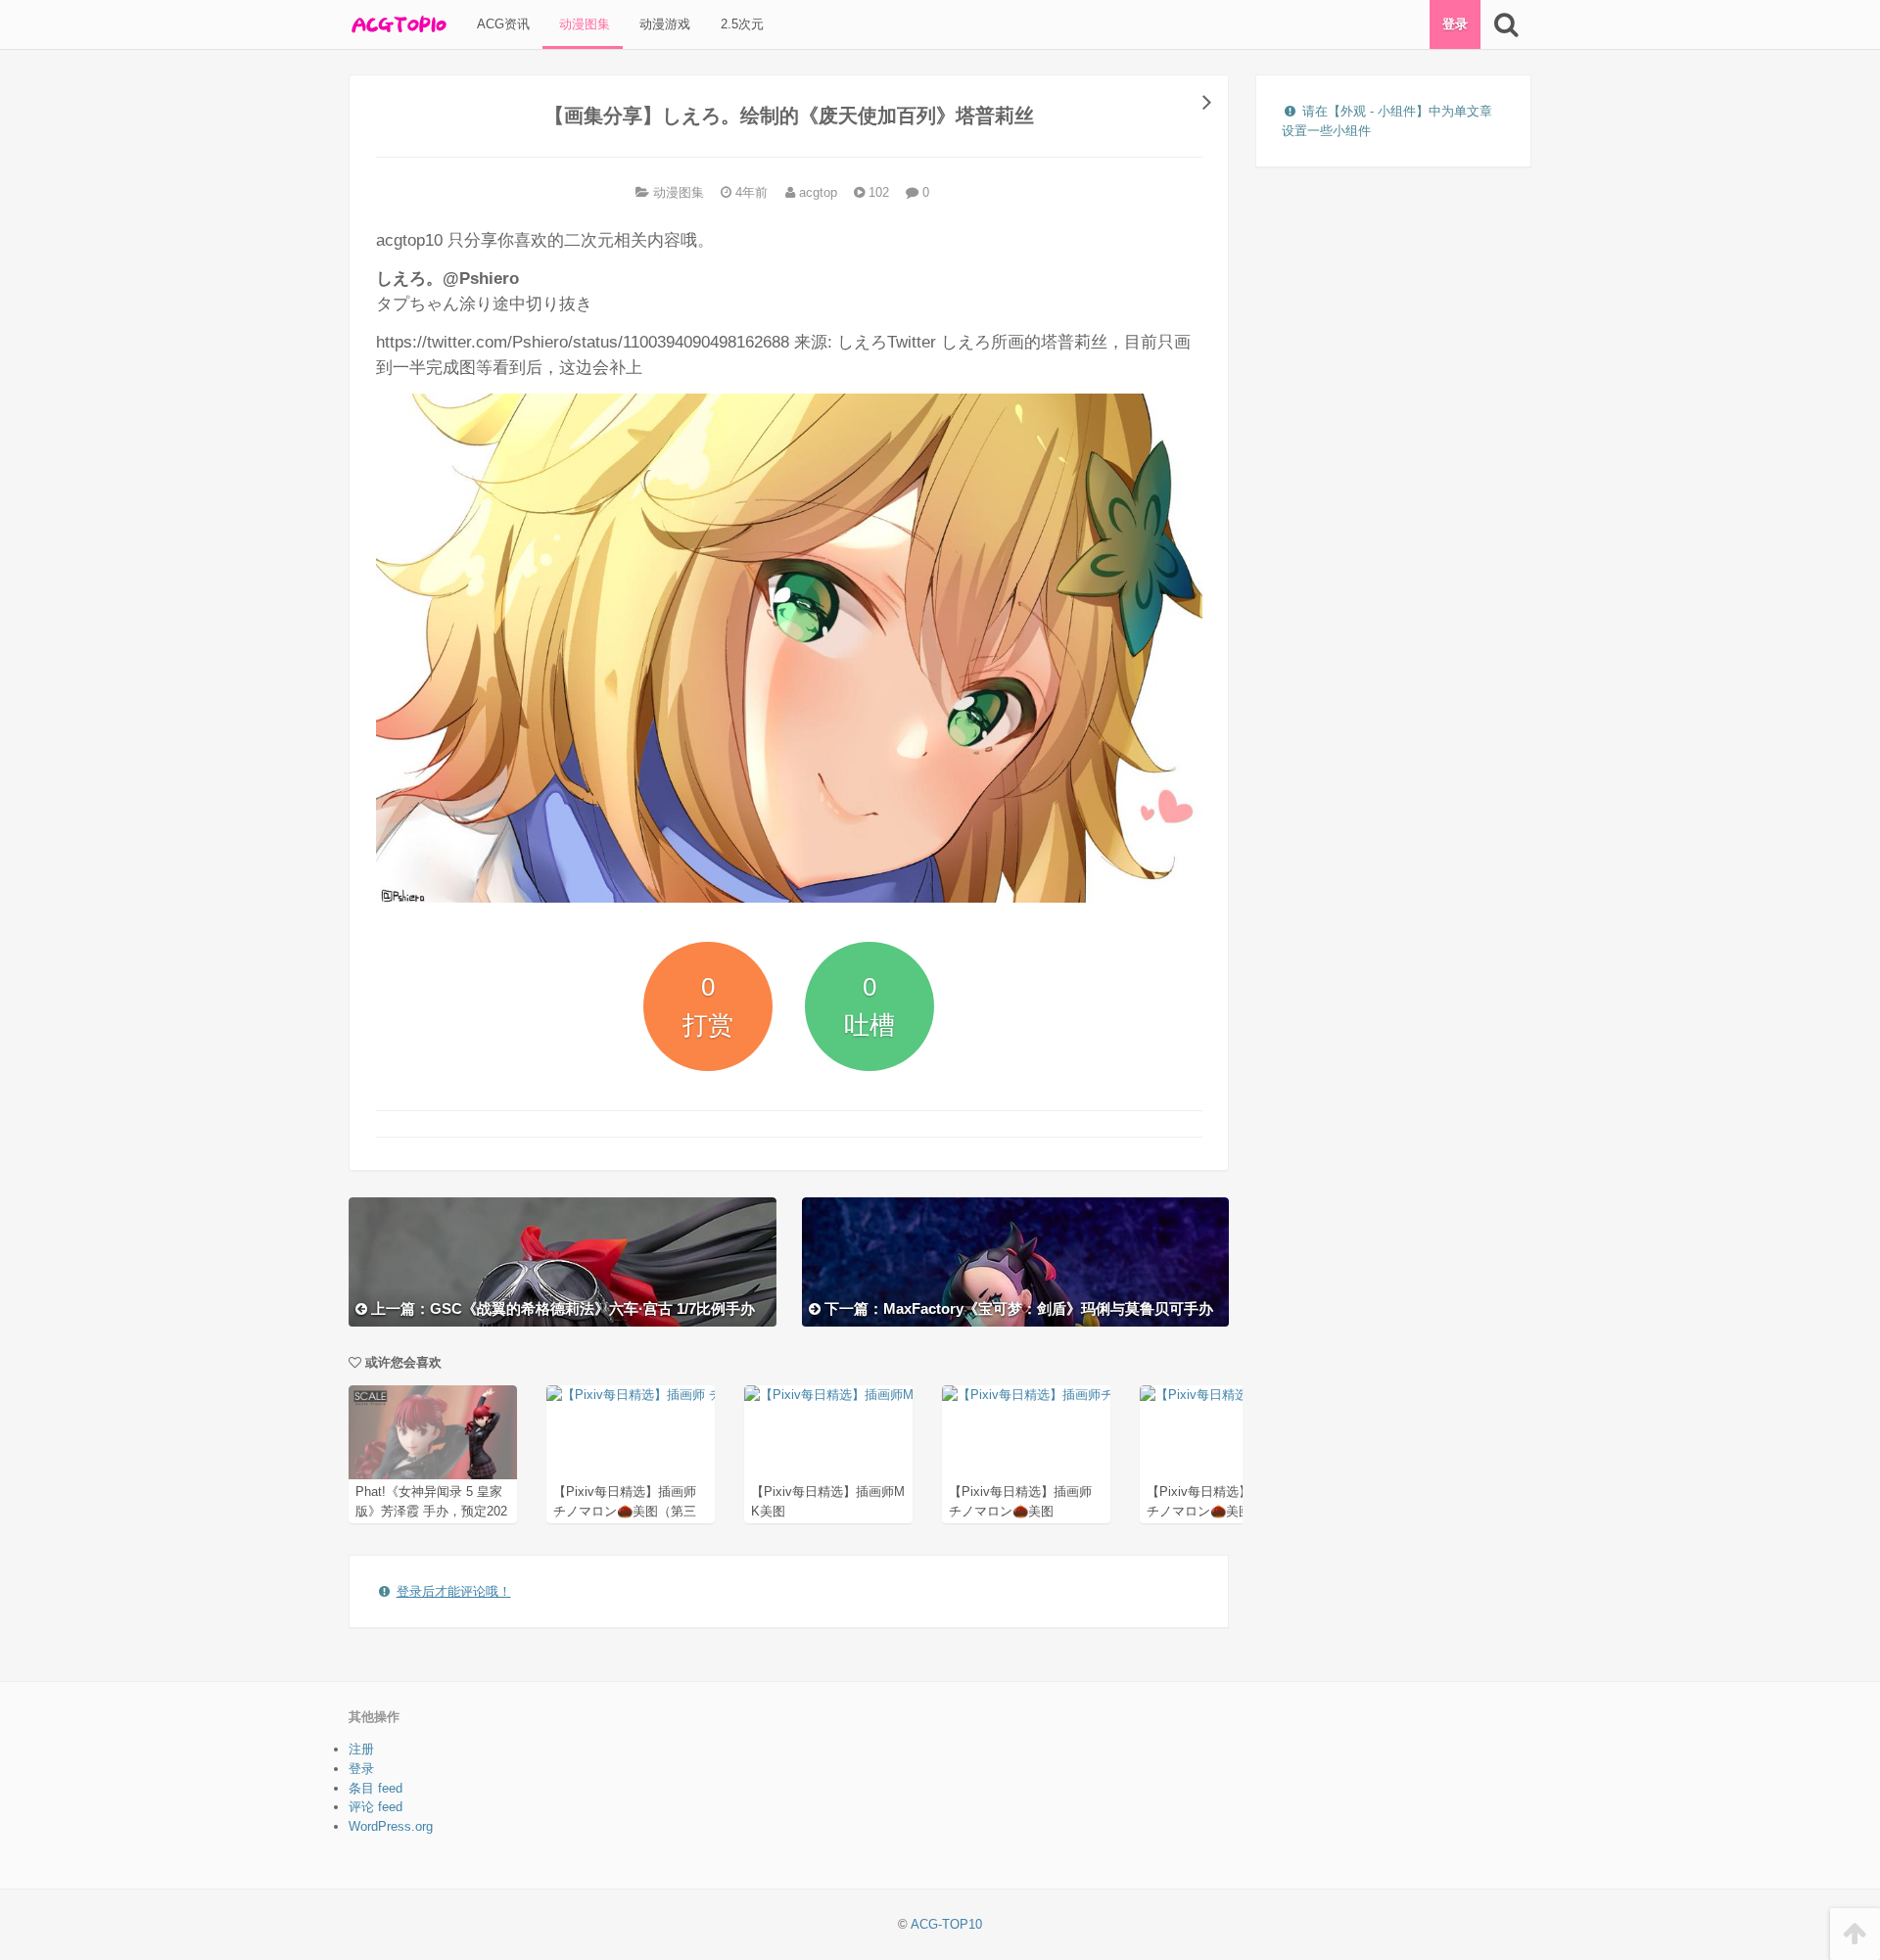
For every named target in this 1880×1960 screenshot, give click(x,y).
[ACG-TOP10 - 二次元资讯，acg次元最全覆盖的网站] (398, 24)
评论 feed (376, 1807)
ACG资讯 (501, 24)
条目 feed (376, 1788)
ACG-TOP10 (946, 1924)
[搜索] (1505, 24)
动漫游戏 (663, 24)
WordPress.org (391, 1826)
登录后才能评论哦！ (454, 1591)
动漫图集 (583, 24)
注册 (361, 1749)
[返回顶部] (1855, 1934)
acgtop (816, 192)
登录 (1455, 24)
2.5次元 (740, 24)
